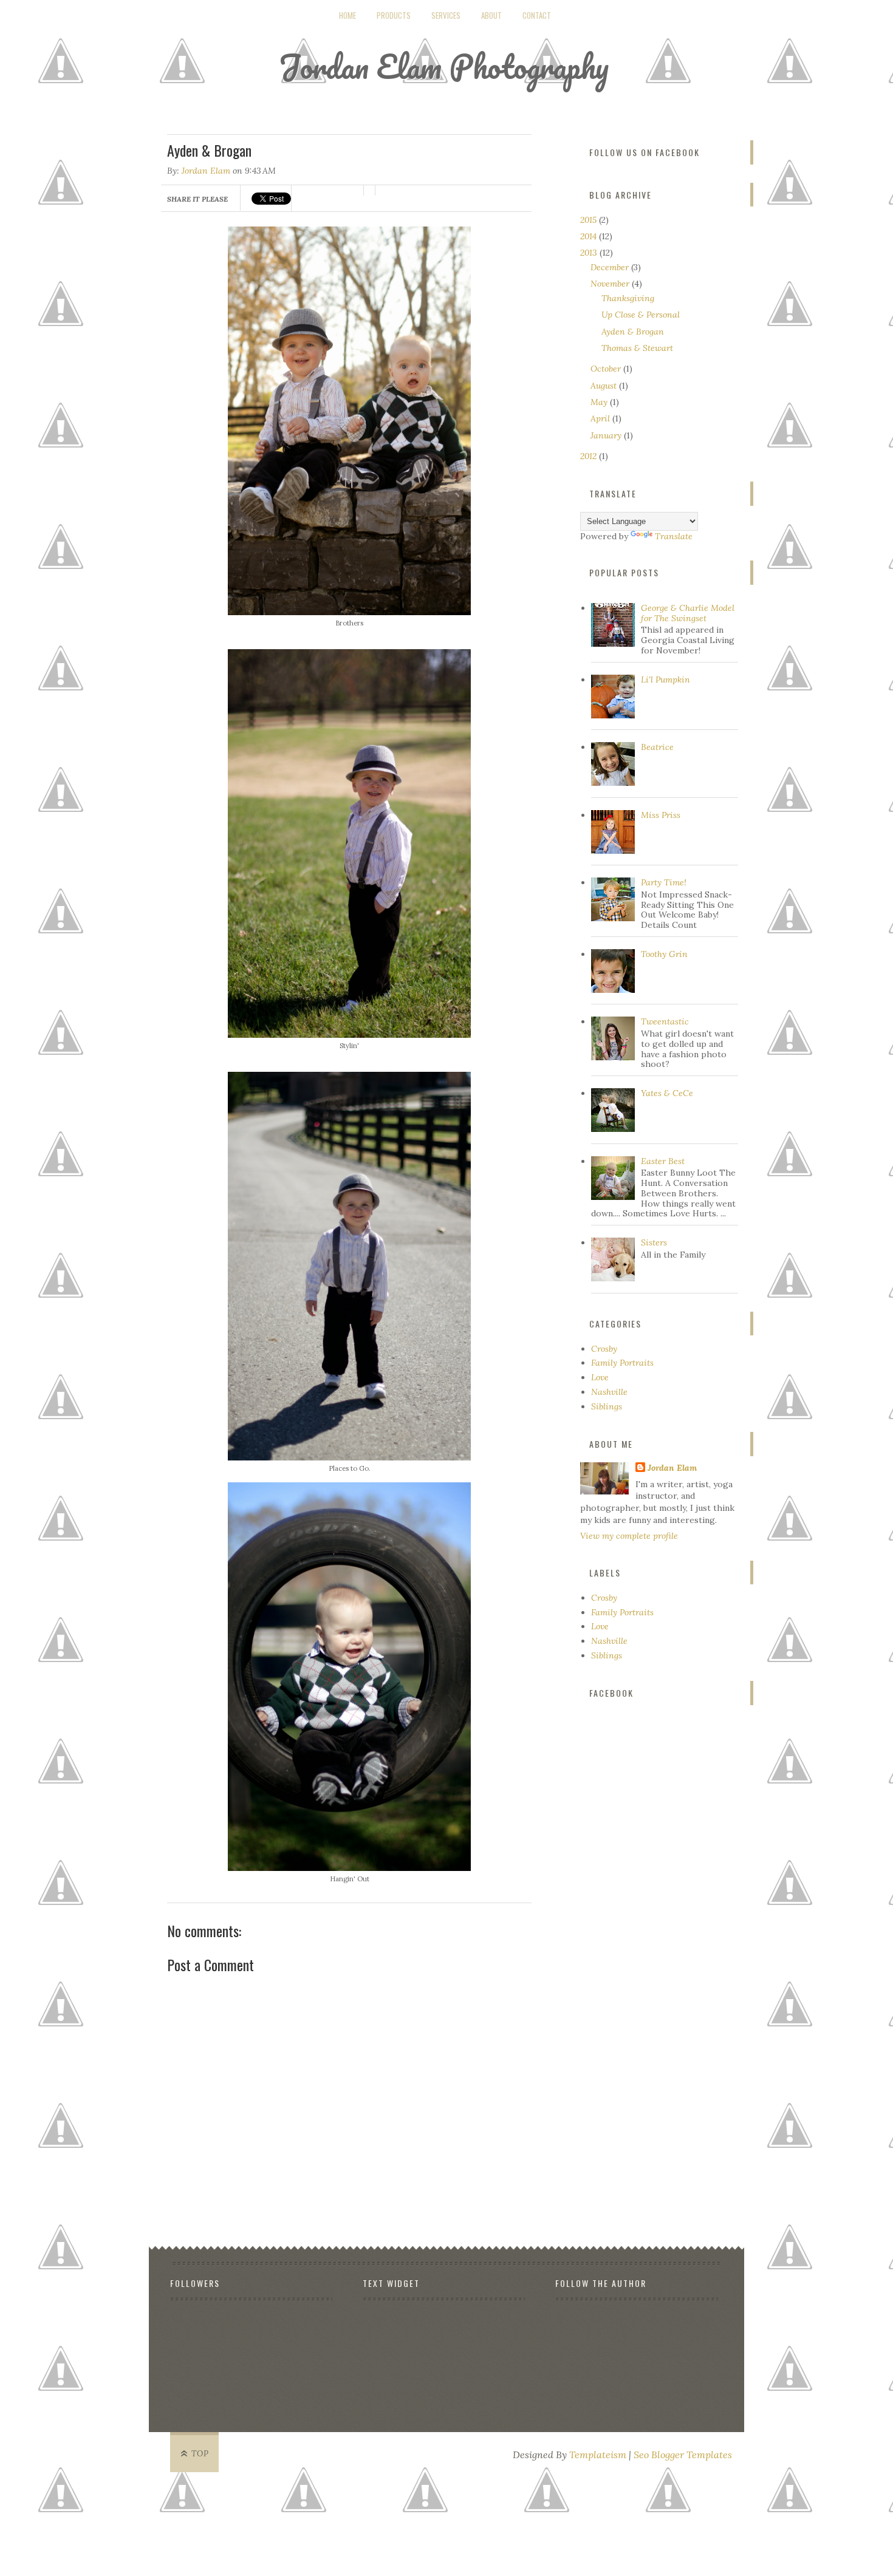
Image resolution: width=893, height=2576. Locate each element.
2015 (590, 220)
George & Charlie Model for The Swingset (688, 613)
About (491, 15)
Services (446, 15)
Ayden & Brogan (633, 332)
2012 (590, 456)
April (601, 418)
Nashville (609, 1392)
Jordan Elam (206, 171)
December (611, 267)
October (607, 369)
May (600, 402)
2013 (590, 253)
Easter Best (663, 1161)
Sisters (654, 1242)
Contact (537, 15)
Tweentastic (665, 1021)
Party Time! (664, 882)
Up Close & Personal (641, 315)
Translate (674, 536)
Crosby (604, 1349)
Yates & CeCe (667, 1093)
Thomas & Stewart (637, 348)
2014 (590, 236)
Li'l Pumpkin (665, 680)
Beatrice (657, 747)
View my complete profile (629, 1536)
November (611, 284)
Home (347, 15)
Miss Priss (661, 815)
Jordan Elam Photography (444, 66)
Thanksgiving (628, 298)
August (605, 386)
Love (600, 1377)
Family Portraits (622, 1363)
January (607, 435)
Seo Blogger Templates (683, 2455)
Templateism (598, 2455)
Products (394, 15)
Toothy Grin (664, 954)
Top (200, 2454)
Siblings (607, 1406)
